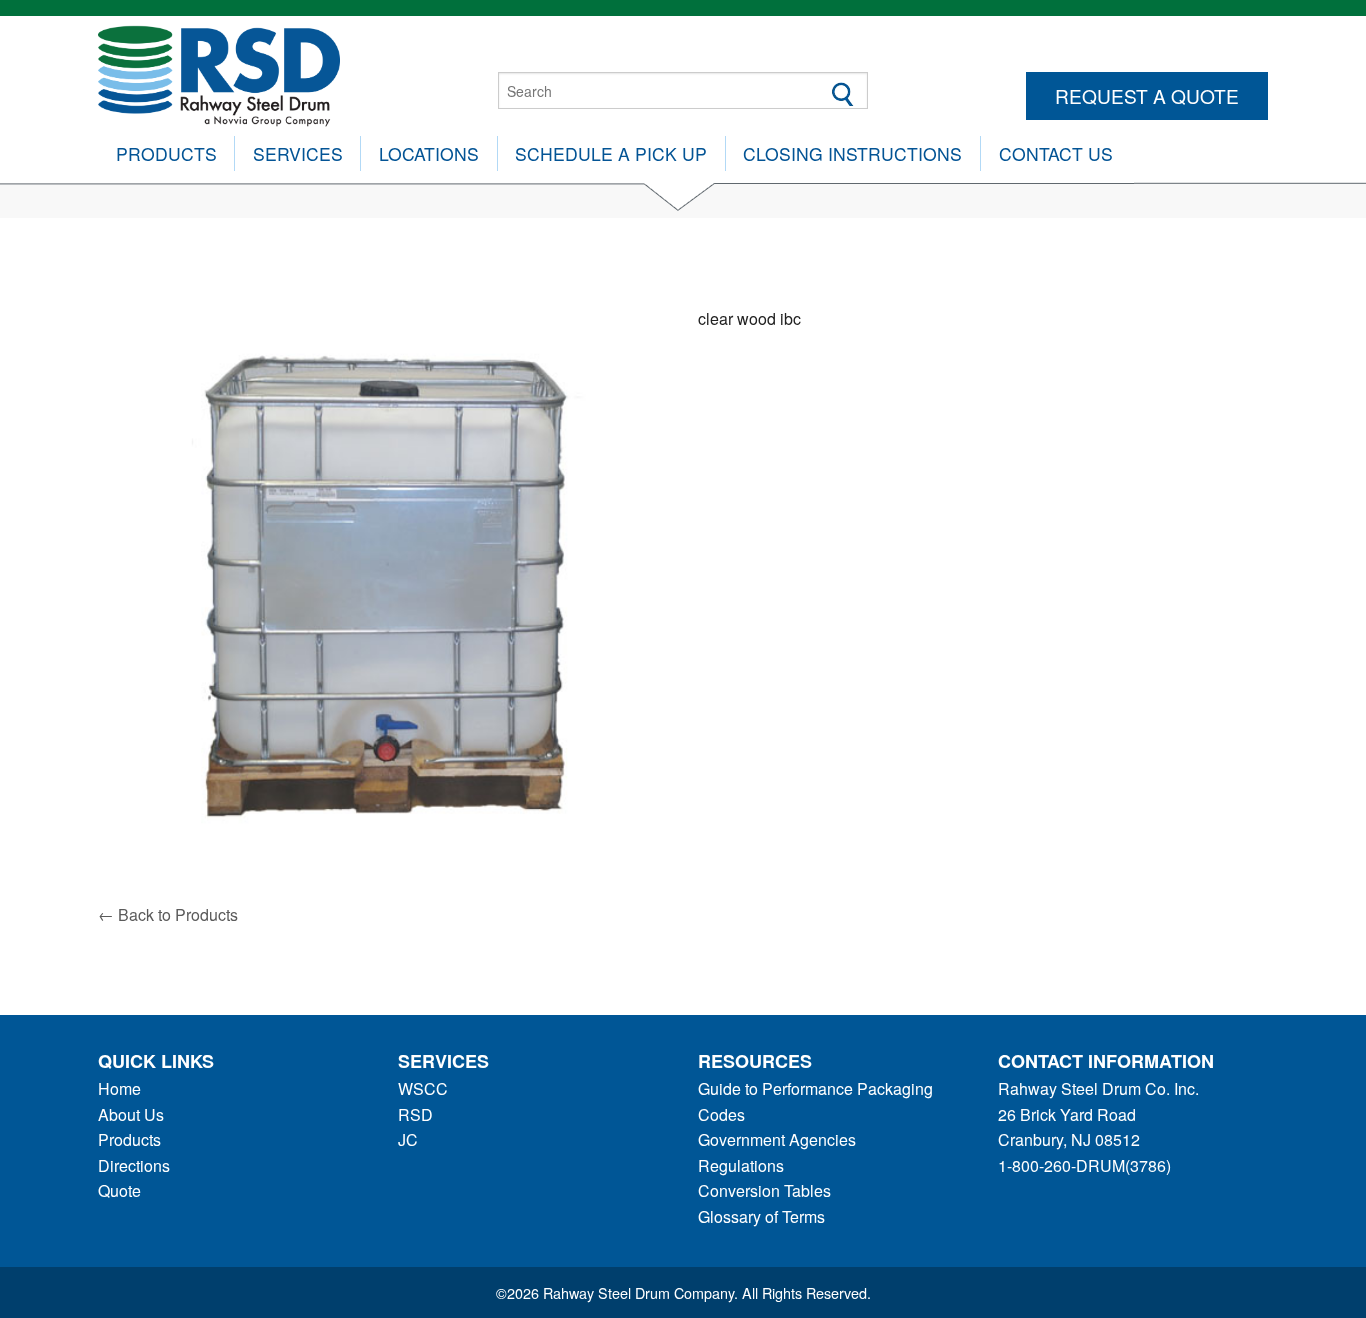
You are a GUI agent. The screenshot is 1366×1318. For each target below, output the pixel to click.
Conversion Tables (764, 1190)
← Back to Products (168, 914)
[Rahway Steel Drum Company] (219, 73)
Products (166, 153)
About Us (131, 1114)
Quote (119, 1190)
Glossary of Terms (761, 1216)
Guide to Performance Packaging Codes (815, 1101)
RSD (415, 1114)
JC (408, 1139)
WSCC (423, 1088)
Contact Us (1056, 153)
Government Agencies (777, 1139)
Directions (134, 1165)
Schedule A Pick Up (611, 153)
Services (298, 153)
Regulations (741, 1165)
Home (119, 1088)
